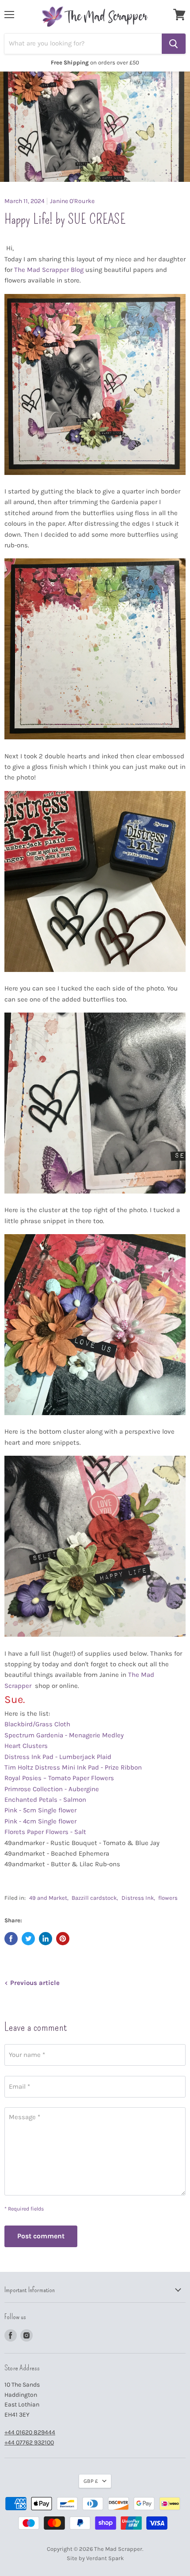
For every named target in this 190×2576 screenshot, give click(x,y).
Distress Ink (138, 1898)
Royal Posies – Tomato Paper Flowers (60, 1778)
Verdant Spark (105, 2558)
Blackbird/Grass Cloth (38, 1724)
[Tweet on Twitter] (28, 1939)
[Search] (174, 44)
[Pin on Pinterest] (63, 1939)
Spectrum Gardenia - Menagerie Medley (65, 1735)
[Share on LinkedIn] (46, 1939)
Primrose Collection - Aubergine (53, 1789)
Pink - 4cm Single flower (41, 1821)
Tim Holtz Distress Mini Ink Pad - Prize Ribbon (74, 1767)
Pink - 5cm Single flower (41, 1810)
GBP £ (91, 2481)
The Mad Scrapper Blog (49, 270)
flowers (168, 1898)
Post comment (41, 2236)
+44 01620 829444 (30, 2432)
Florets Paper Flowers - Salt (46, 1832)
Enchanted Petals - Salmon (46, 1800)
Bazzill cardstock (94, 1898)
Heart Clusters (27, 1746)
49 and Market (48, 1898)
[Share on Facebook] (11, 1939)
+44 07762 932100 (29, 2442)
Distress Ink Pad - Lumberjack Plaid (59, 1757)
